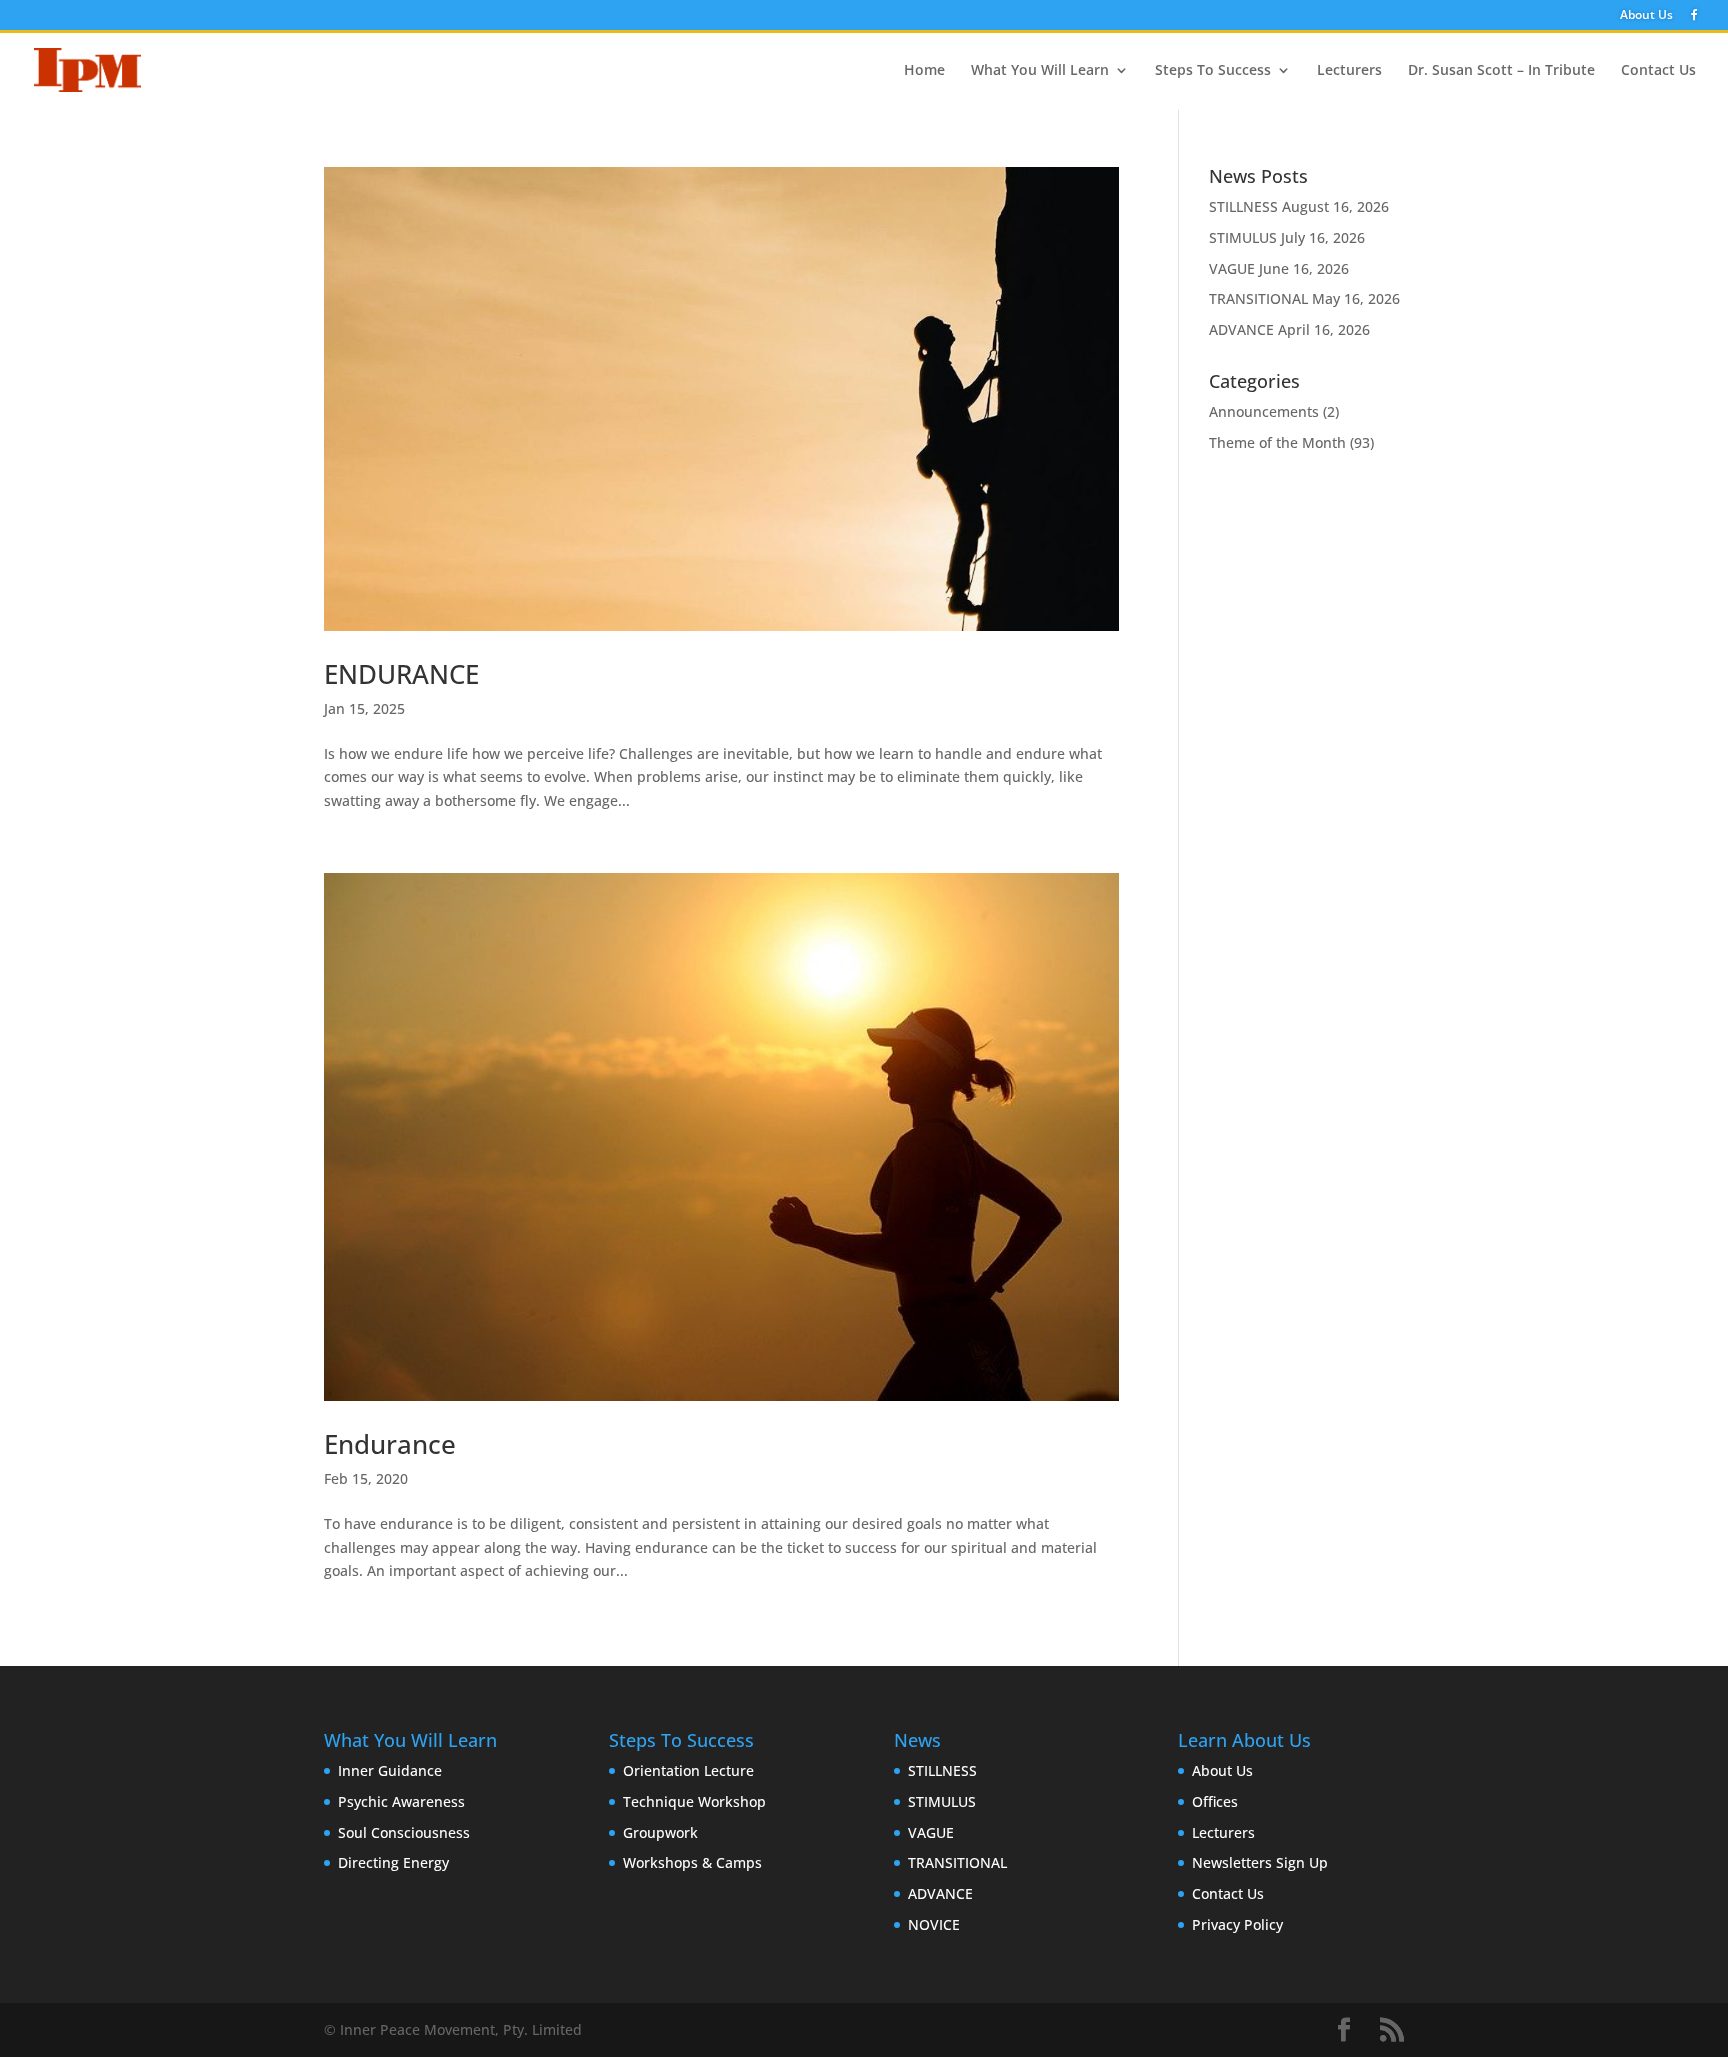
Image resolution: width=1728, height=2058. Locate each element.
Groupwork (660, 1832)
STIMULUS (1243, 237)
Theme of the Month (1277, 442)
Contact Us (1658, 71)
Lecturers (1349, 71)
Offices (1215, 1801)
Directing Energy (393, 1862)
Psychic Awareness (401, 1801)
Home (924, 71)
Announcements (1264, 411)
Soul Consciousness (404, 1832)
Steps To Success (1213, 71)
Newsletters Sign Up (1260, 1862)
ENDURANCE (401, 674)
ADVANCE (1241, 329)
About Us (1646, 16)
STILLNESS (1243, 206)
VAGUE (1232, 268)
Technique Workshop (694, 1801)
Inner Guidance (390, 1770)
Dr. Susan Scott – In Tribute (1501, 71)
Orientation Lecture (688, 1770)
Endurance (390, 1444)
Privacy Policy (1237, 1924)
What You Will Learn (1040, 71)
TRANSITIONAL (1258, 298)
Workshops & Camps (692, 1862)
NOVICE (934, 1924)
